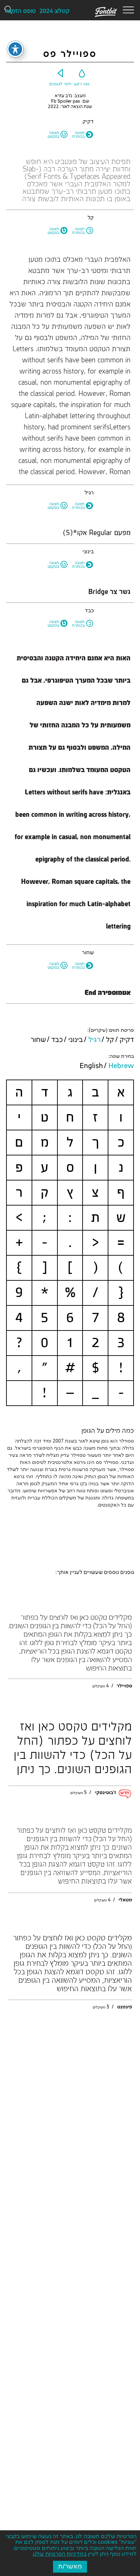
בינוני (76, 1040)
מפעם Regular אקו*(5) (97, 533)
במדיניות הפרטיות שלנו (60, 2554)
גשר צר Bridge (109, 592)
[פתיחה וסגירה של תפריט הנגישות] (15, 49)
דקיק (127, 1040)
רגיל (94, 1040)
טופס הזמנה (21, 11)
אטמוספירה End (108, 993)
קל (110, 1040)
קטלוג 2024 (55, 11)
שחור (38, 1040)
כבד (57, 1040)
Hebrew (121, 1066)
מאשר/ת (70, 2567)
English (91, 1066)
